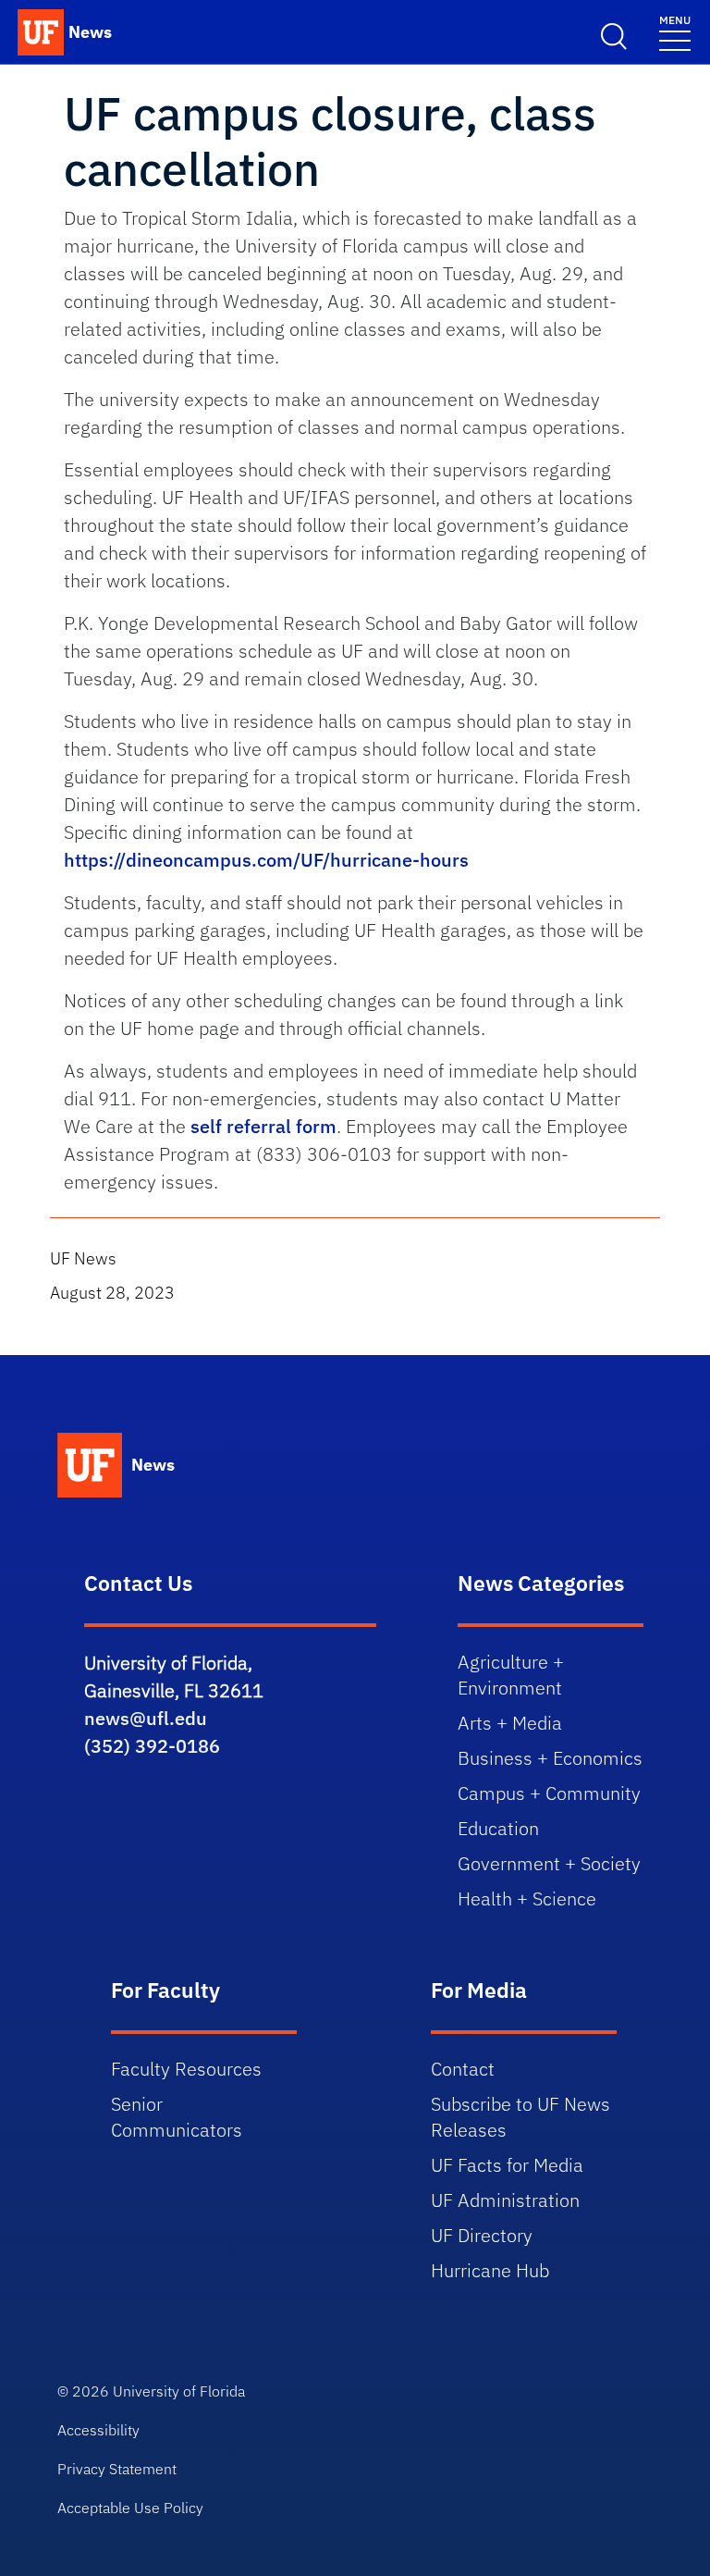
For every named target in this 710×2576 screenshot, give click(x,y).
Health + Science (527, 1898)
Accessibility (98, 2430)
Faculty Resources (186, 2069)
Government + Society (549, 1863)
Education (498, 1828)
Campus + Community (549, 1793)
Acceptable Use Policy (130, 2508)
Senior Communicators (177, 2117)
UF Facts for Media (507, 2165)
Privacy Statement (117, 2469)
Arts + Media (510, 1723)
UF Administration (505, 2200)
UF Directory (482, 2235)
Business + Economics (550, 1758)
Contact (463, 2069)
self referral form (263, 1126)
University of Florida (179, 2391)
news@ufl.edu (146, 1718)
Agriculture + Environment (511, 1675)
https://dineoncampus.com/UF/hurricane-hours (266, 860)
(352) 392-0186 (152, 1746)
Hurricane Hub (490, 2270)
